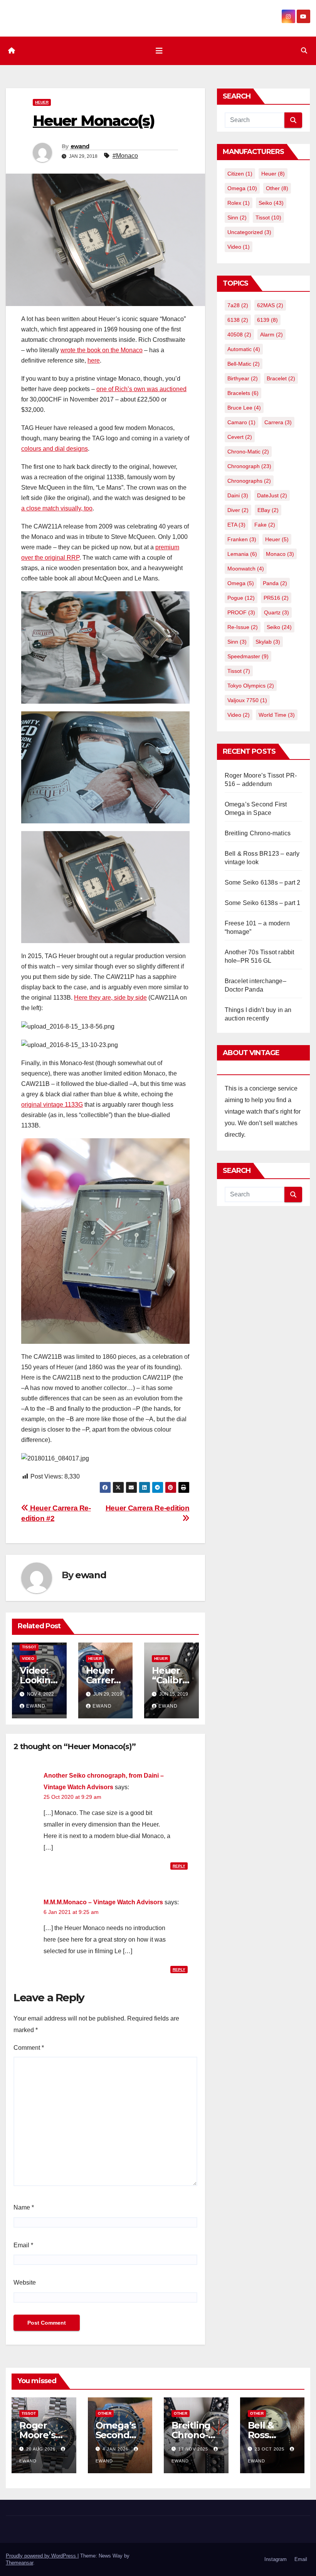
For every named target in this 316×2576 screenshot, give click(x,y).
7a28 (238, 305)
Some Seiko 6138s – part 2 (263, 882)
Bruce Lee (244, 408)
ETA (236, 525)
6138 (238, 320)
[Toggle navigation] (159, 51)
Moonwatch (246, 569)
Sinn (237, 217)
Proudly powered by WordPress (42, 2556)
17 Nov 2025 (194, 2449)
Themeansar (19, 2563)
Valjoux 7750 (247, 700)
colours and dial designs (55, 449)
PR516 (276, 598)
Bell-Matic (244, 364)
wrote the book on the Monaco (102, 350)
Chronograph (249, 466)
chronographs (249, 481)
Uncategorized (249, 232)
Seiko (271, 203)
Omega (242, 188)
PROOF (241, 612)
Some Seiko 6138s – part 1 (263, 903)
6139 (267, 320)
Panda (275, 583)
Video (28, 1659)
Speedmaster (248, 656)
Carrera (278, 422)
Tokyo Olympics (251, 686)
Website (25, 2282)
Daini (238, 495)
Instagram (276, 2559)
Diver (238, 510)
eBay (268, 510)
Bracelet (281, 378)
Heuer (42, 102)
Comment (29, 2048)
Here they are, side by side (110, 998)
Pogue (241, 598)
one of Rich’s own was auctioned (141, 389)
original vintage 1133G (52, 1105)
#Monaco (125, 156)
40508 (239, 335)
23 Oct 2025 (270, 2449)
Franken (242, 539)
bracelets (243, 393)
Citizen (240, 174)
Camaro (241, 422)
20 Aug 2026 (42, 2449)
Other (277, 188)
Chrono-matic (248, 452)
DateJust (272, 495)
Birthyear (243, 378)
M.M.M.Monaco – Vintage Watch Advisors (103, 1902)
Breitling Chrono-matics (258, 833)
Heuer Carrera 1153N (103, 1680)
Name (24, 2207)
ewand (80, 146)
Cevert (240, 437)
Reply (179, 1866)
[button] (304, 51)
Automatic (244, 349)
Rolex (239, 203)
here (94, 360)
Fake (265, 525)
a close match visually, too (57, 508)
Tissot (29, 1647)
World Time (277, 715)
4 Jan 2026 (116, 2449)
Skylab (268, 642)
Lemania (242, 554)
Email (23, 2245)
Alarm (271, 335)
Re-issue (243, 627)
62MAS (270, 305)
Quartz (276, 612)
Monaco (280, 554)
